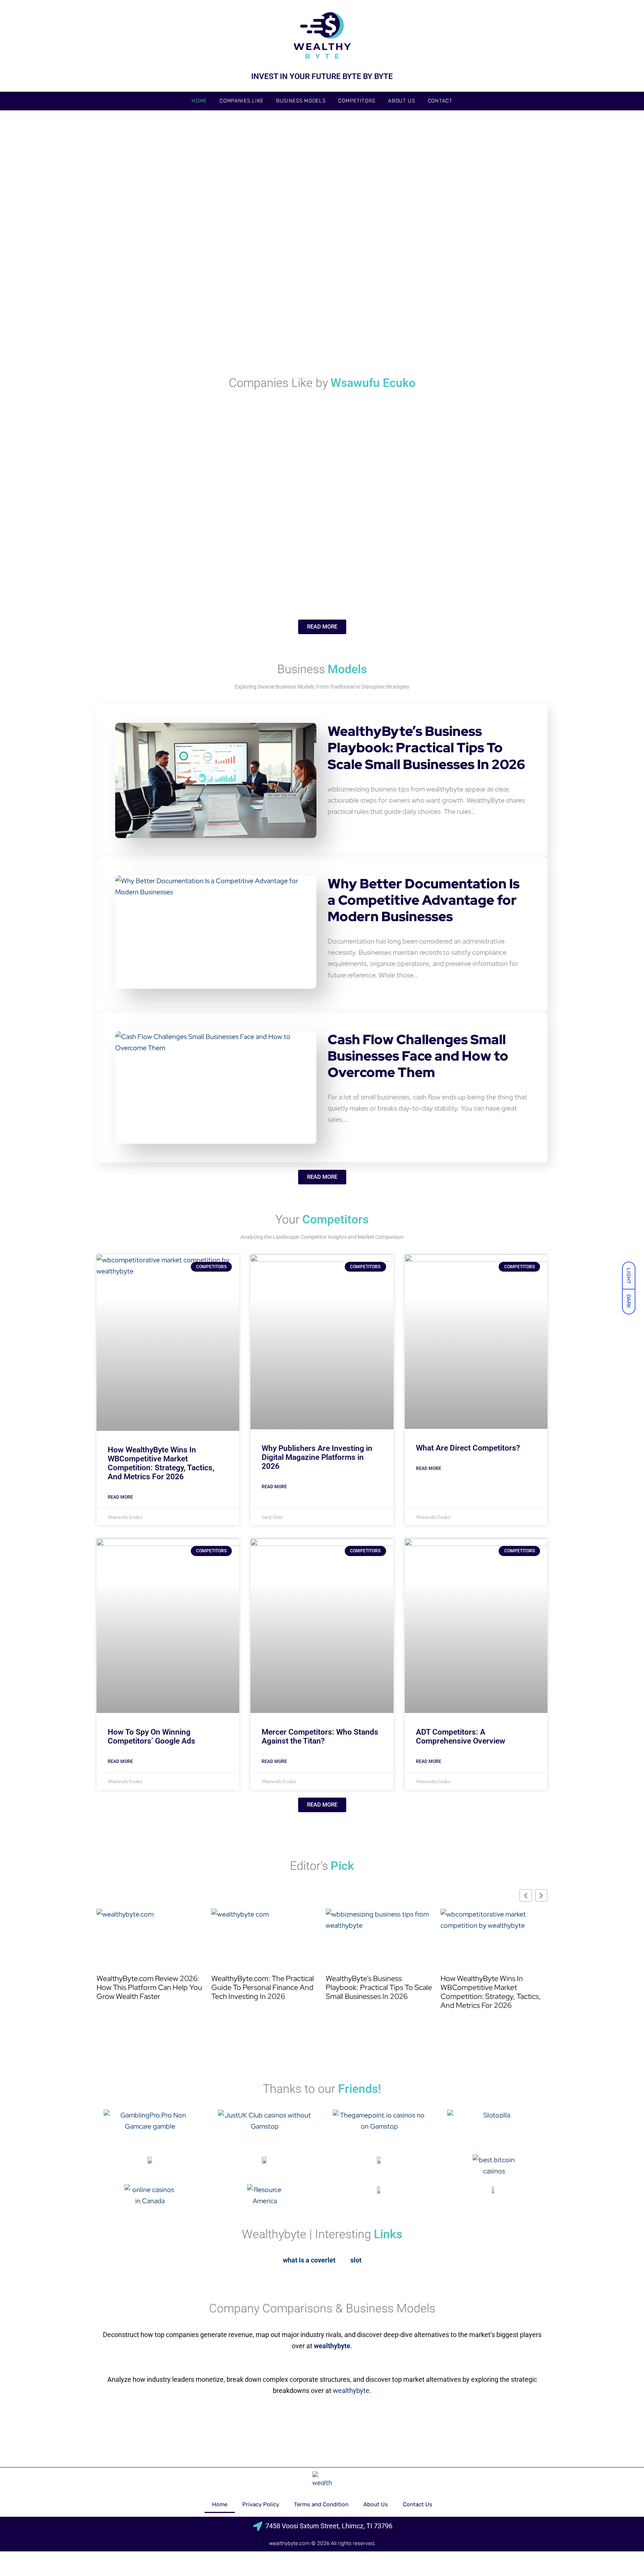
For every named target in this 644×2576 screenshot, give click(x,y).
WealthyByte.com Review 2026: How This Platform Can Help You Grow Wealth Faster (149, 1987)
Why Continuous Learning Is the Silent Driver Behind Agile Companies (467, 572)
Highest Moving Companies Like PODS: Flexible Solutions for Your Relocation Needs (469, 475)
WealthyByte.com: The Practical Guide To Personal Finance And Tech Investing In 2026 (263, 1987)
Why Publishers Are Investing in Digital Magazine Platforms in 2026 (317, 1457)
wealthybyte (351, 2391)
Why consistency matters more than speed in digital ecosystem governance (475, 326)
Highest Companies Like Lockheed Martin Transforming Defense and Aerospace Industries (171, 572)
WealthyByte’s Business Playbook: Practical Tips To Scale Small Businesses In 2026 (426, 748)
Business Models (301, 101)
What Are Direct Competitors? (468, 1448)
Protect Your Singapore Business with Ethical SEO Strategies (318, 331)
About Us (402, 101)
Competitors (357, 101)
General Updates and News (132, 219)
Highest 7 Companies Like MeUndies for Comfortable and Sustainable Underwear (325, 572)
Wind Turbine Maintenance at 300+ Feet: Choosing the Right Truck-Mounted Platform (473, 228)
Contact (440, 101)
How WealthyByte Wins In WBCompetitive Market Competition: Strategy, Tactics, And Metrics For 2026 (161, 1463)
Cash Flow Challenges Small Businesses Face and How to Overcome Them (418, 1056)
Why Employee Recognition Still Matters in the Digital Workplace (165, 331)
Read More (120, 1497)
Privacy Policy (261, 2504)
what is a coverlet (309, 2260)
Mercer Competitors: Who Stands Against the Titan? (320, 1736)
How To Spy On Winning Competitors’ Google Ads (151, 1736)
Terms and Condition (321, 2504)
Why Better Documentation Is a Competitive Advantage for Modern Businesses (424, 900)
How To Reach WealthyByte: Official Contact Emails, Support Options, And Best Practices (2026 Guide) (247, 233)
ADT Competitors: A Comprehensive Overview (461, 1736)
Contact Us (418, 2504)
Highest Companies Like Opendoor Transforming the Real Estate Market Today (244, 480)
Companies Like (241, 101)
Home (199, 101)
